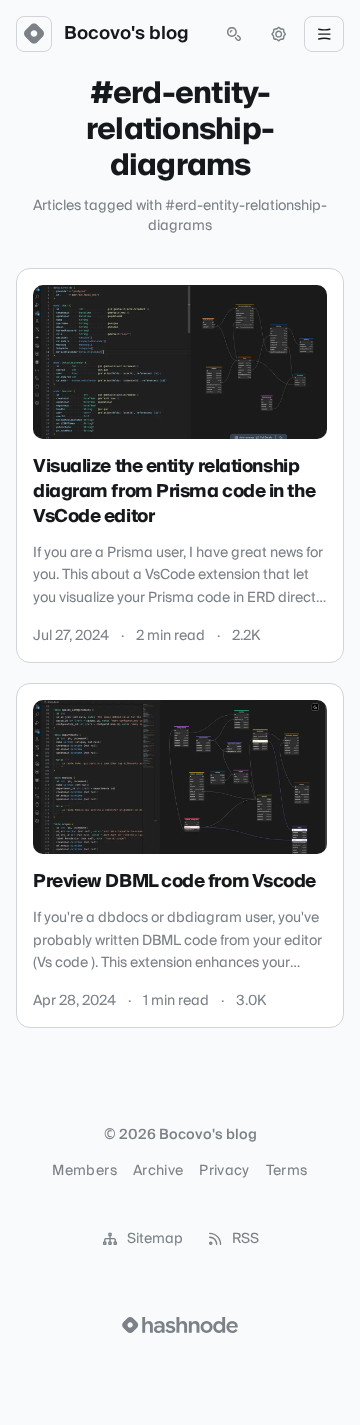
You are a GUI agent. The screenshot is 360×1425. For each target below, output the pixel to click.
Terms (287, 1171)
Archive (158, 1171)
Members (84, 1171)
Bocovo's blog (126, 34)
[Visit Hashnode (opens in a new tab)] (180, 1325)
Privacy (224, 1171)
